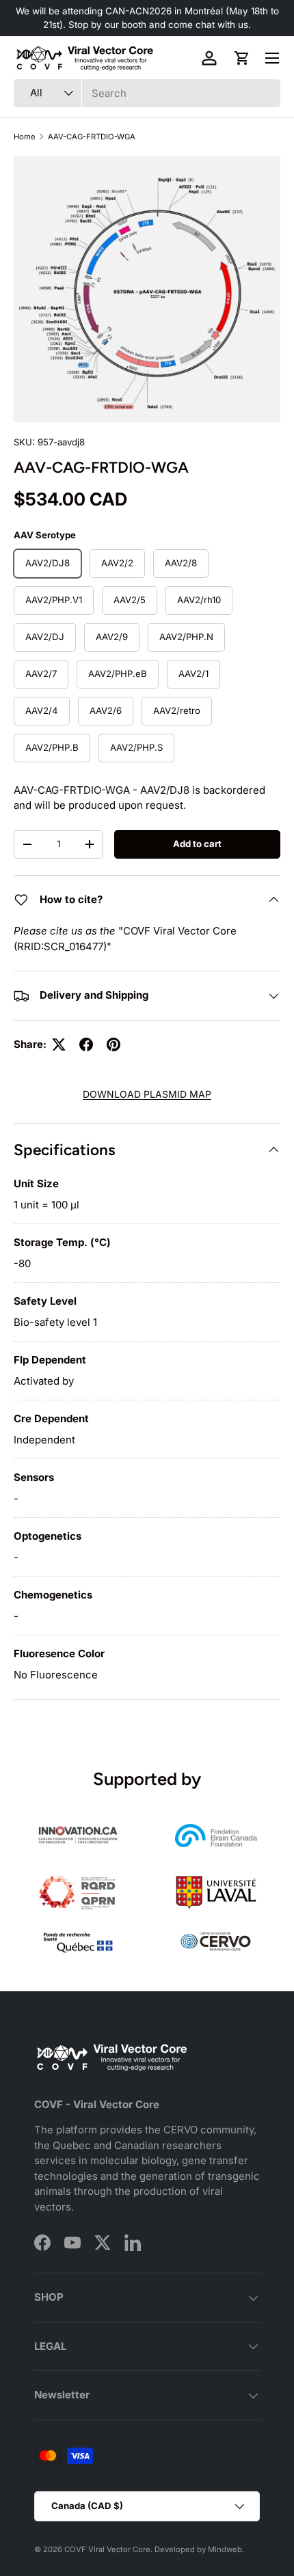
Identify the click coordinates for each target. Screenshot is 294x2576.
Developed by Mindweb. (199, 2549)
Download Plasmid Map (147, 1094)
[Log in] (209, 58)
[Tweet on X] (59, 1044)
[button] (242, 58)
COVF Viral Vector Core (107, 2549)
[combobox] (147, 93)
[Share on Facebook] (86, 1044)
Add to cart (197, 844)
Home (25, 137)
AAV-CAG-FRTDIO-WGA (92, 137)
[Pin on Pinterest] (113, 1044)
